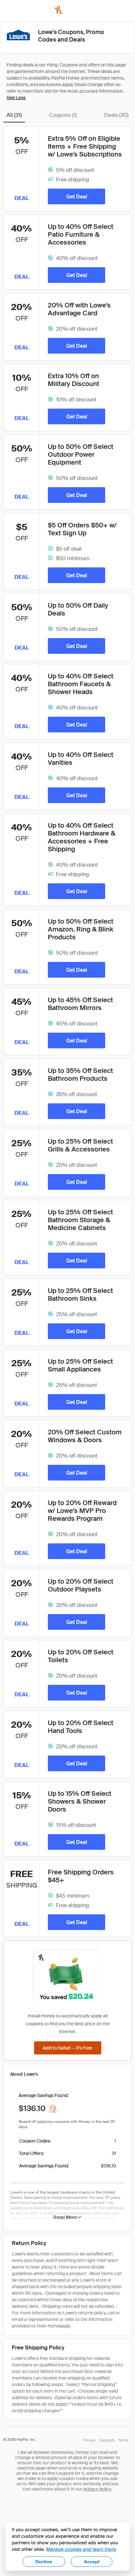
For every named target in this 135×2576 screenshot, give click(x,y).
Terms (123, 2440)
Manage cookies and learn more (81, 2549)
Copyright (107, 2440)
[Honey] (59, 10)
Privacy (89, 2440)
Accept (92, 2562)
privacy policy (97, 2489)
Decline (44, 2562)
